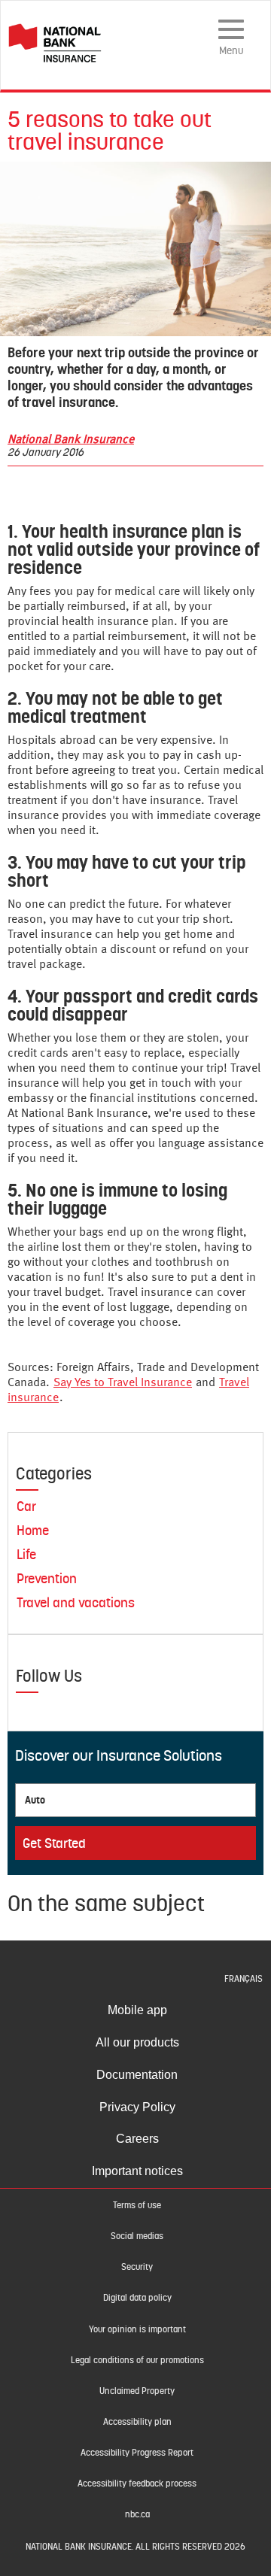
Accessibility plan (137, 2422)
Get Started (54, 1843)
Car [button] (26, 1506)
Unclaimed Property (137, 2391)
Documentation (137, 2075)
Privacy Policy (137, 2107)
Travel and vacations (76, 1602)
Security (137, 2267)
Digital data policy (137, 2298)
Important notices (137, 2171)
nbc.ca (137, 2514)
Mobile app (137, 2010)
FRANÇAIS (244, 1979)
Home (33, 1530)
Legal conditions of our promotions (137, 2360)
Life (26, 1554)
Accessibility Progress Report (137, 2453)
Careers (137, 2139)
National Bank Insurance (71, 440)
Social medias (137, 2236)
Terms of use (137, 2205)
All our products (137, 2042)
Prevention (47, 1578)
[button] (123, 1383)
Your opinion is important (137, 2329)
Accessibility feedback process (137, 2483)
